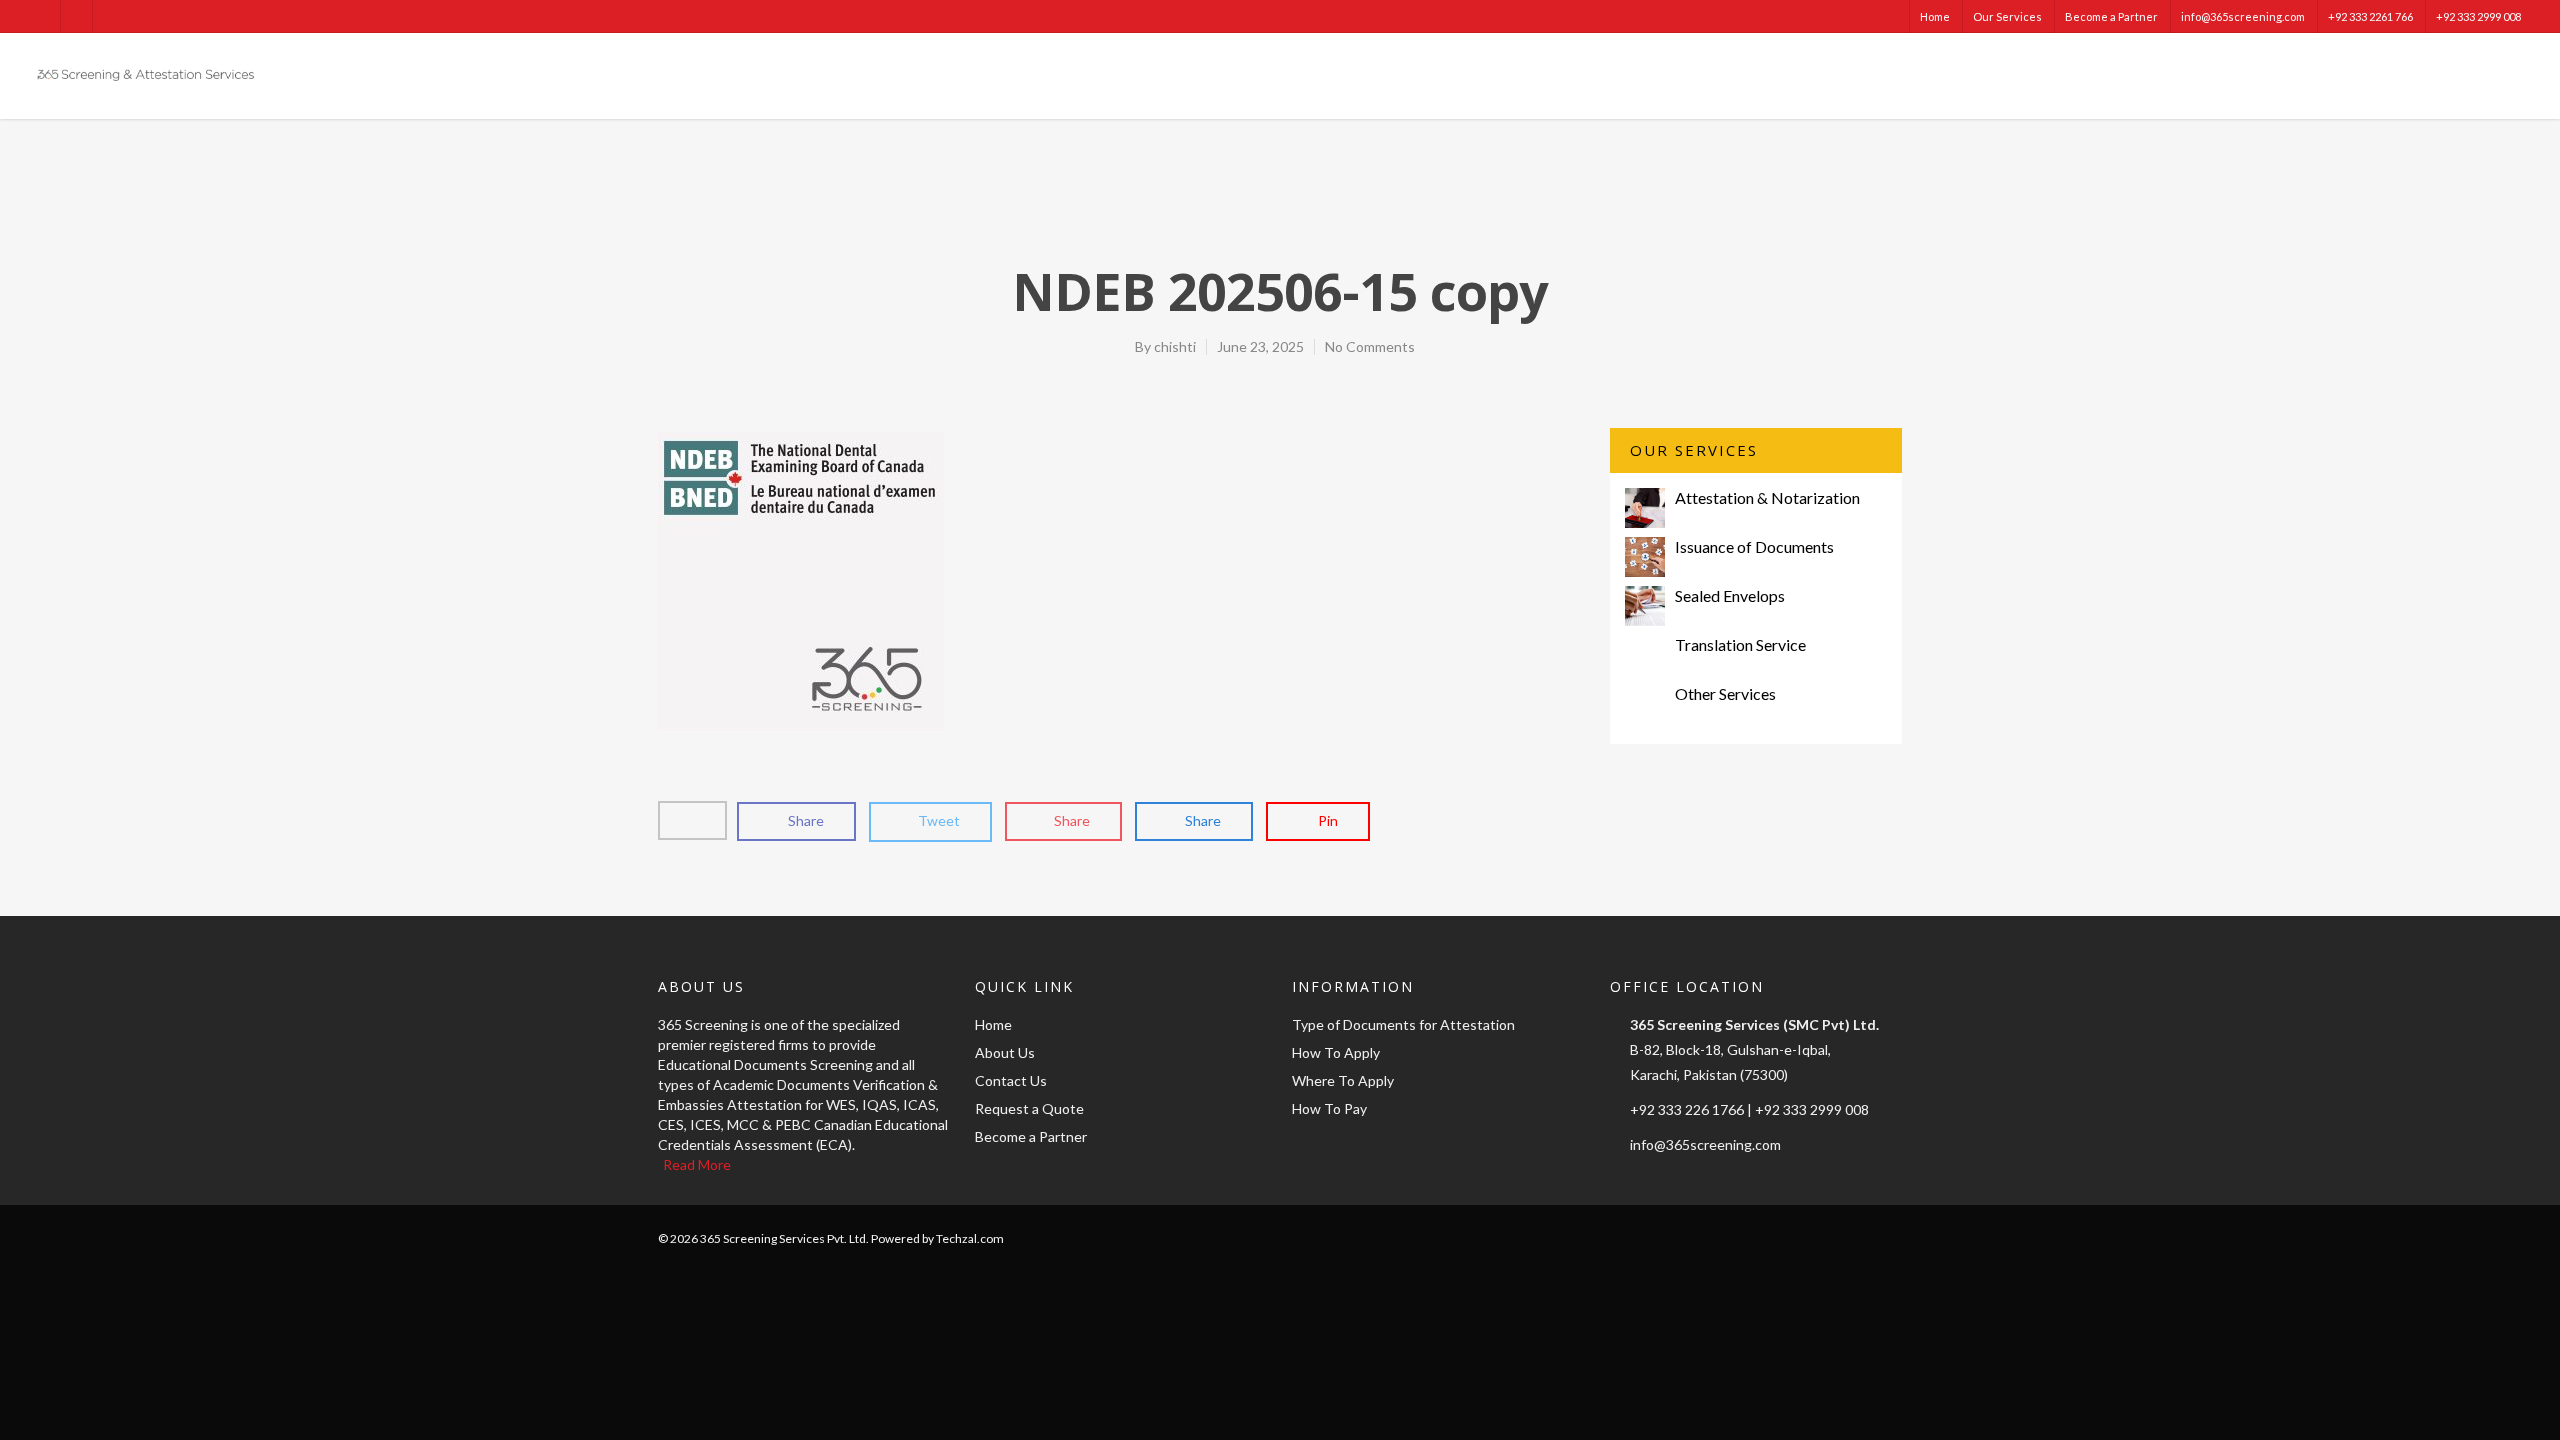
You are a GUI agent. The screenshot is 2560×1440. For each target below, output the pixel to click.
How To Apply (1336, 1052)
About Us (1005, 1052)
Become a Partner (2111, 16)
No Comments (1370, 346)
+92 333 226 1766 (1687, 1109)
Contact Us (1011, 1080)
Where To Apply (1343, 1080)
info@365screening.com (2243, 16)
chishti (1175, 346)
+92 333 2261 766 (2370, 16)
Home (1935, 16)
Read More (697, 1164)
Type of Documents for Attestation (1403, 1024)
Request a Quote (1029, 1108)
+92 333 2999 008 (2478, 16)
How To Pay (1329, 1108)
